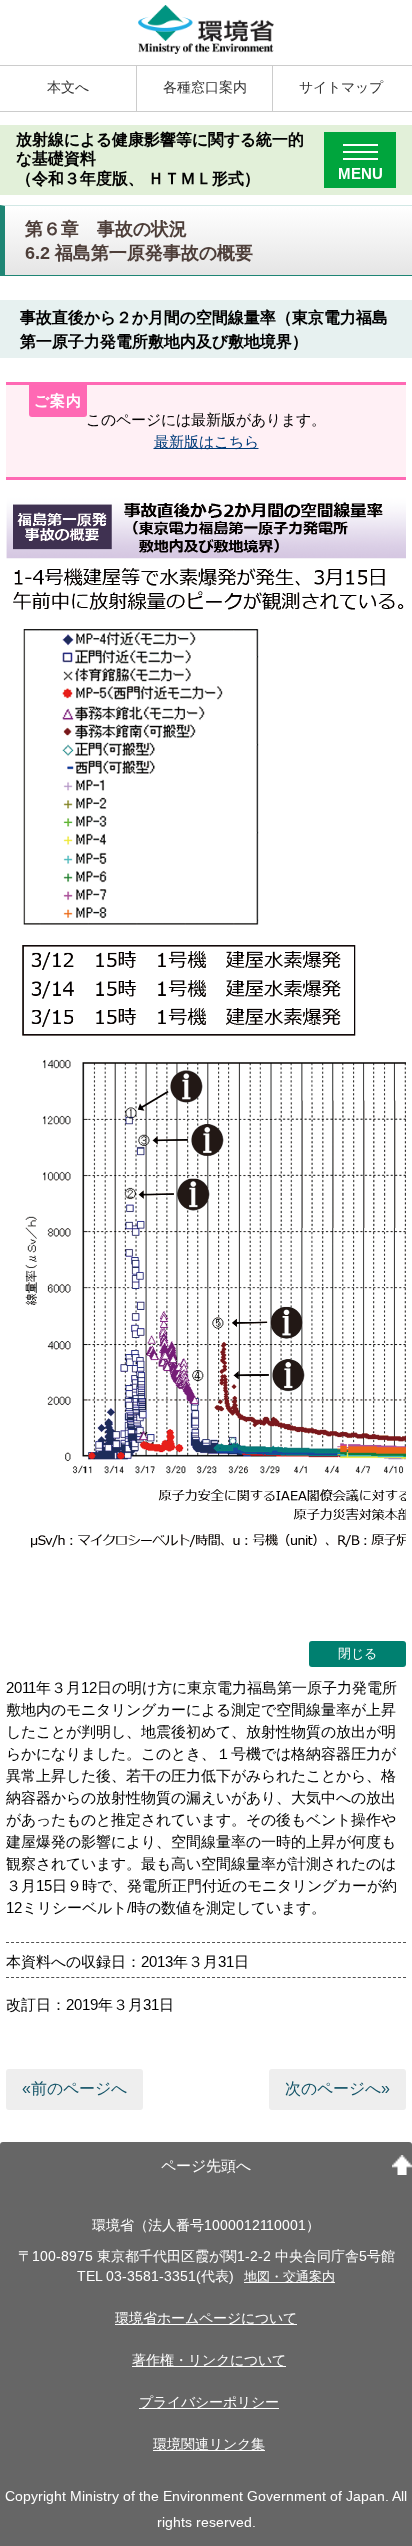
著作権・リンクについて (209, 2360)
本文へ (68, 87)
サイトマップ (341, 87)
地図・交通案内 (289, 2276)
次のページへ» (337, 2088)
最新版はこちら (206, 441)
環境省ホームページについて (206, 2318)
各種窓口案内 (205, 87)
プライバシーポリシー (209, 2402)
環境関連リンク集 (209, 2444)
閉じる (357, 1653)
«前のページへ (74, 2088)
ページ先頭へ (206, 2166)
